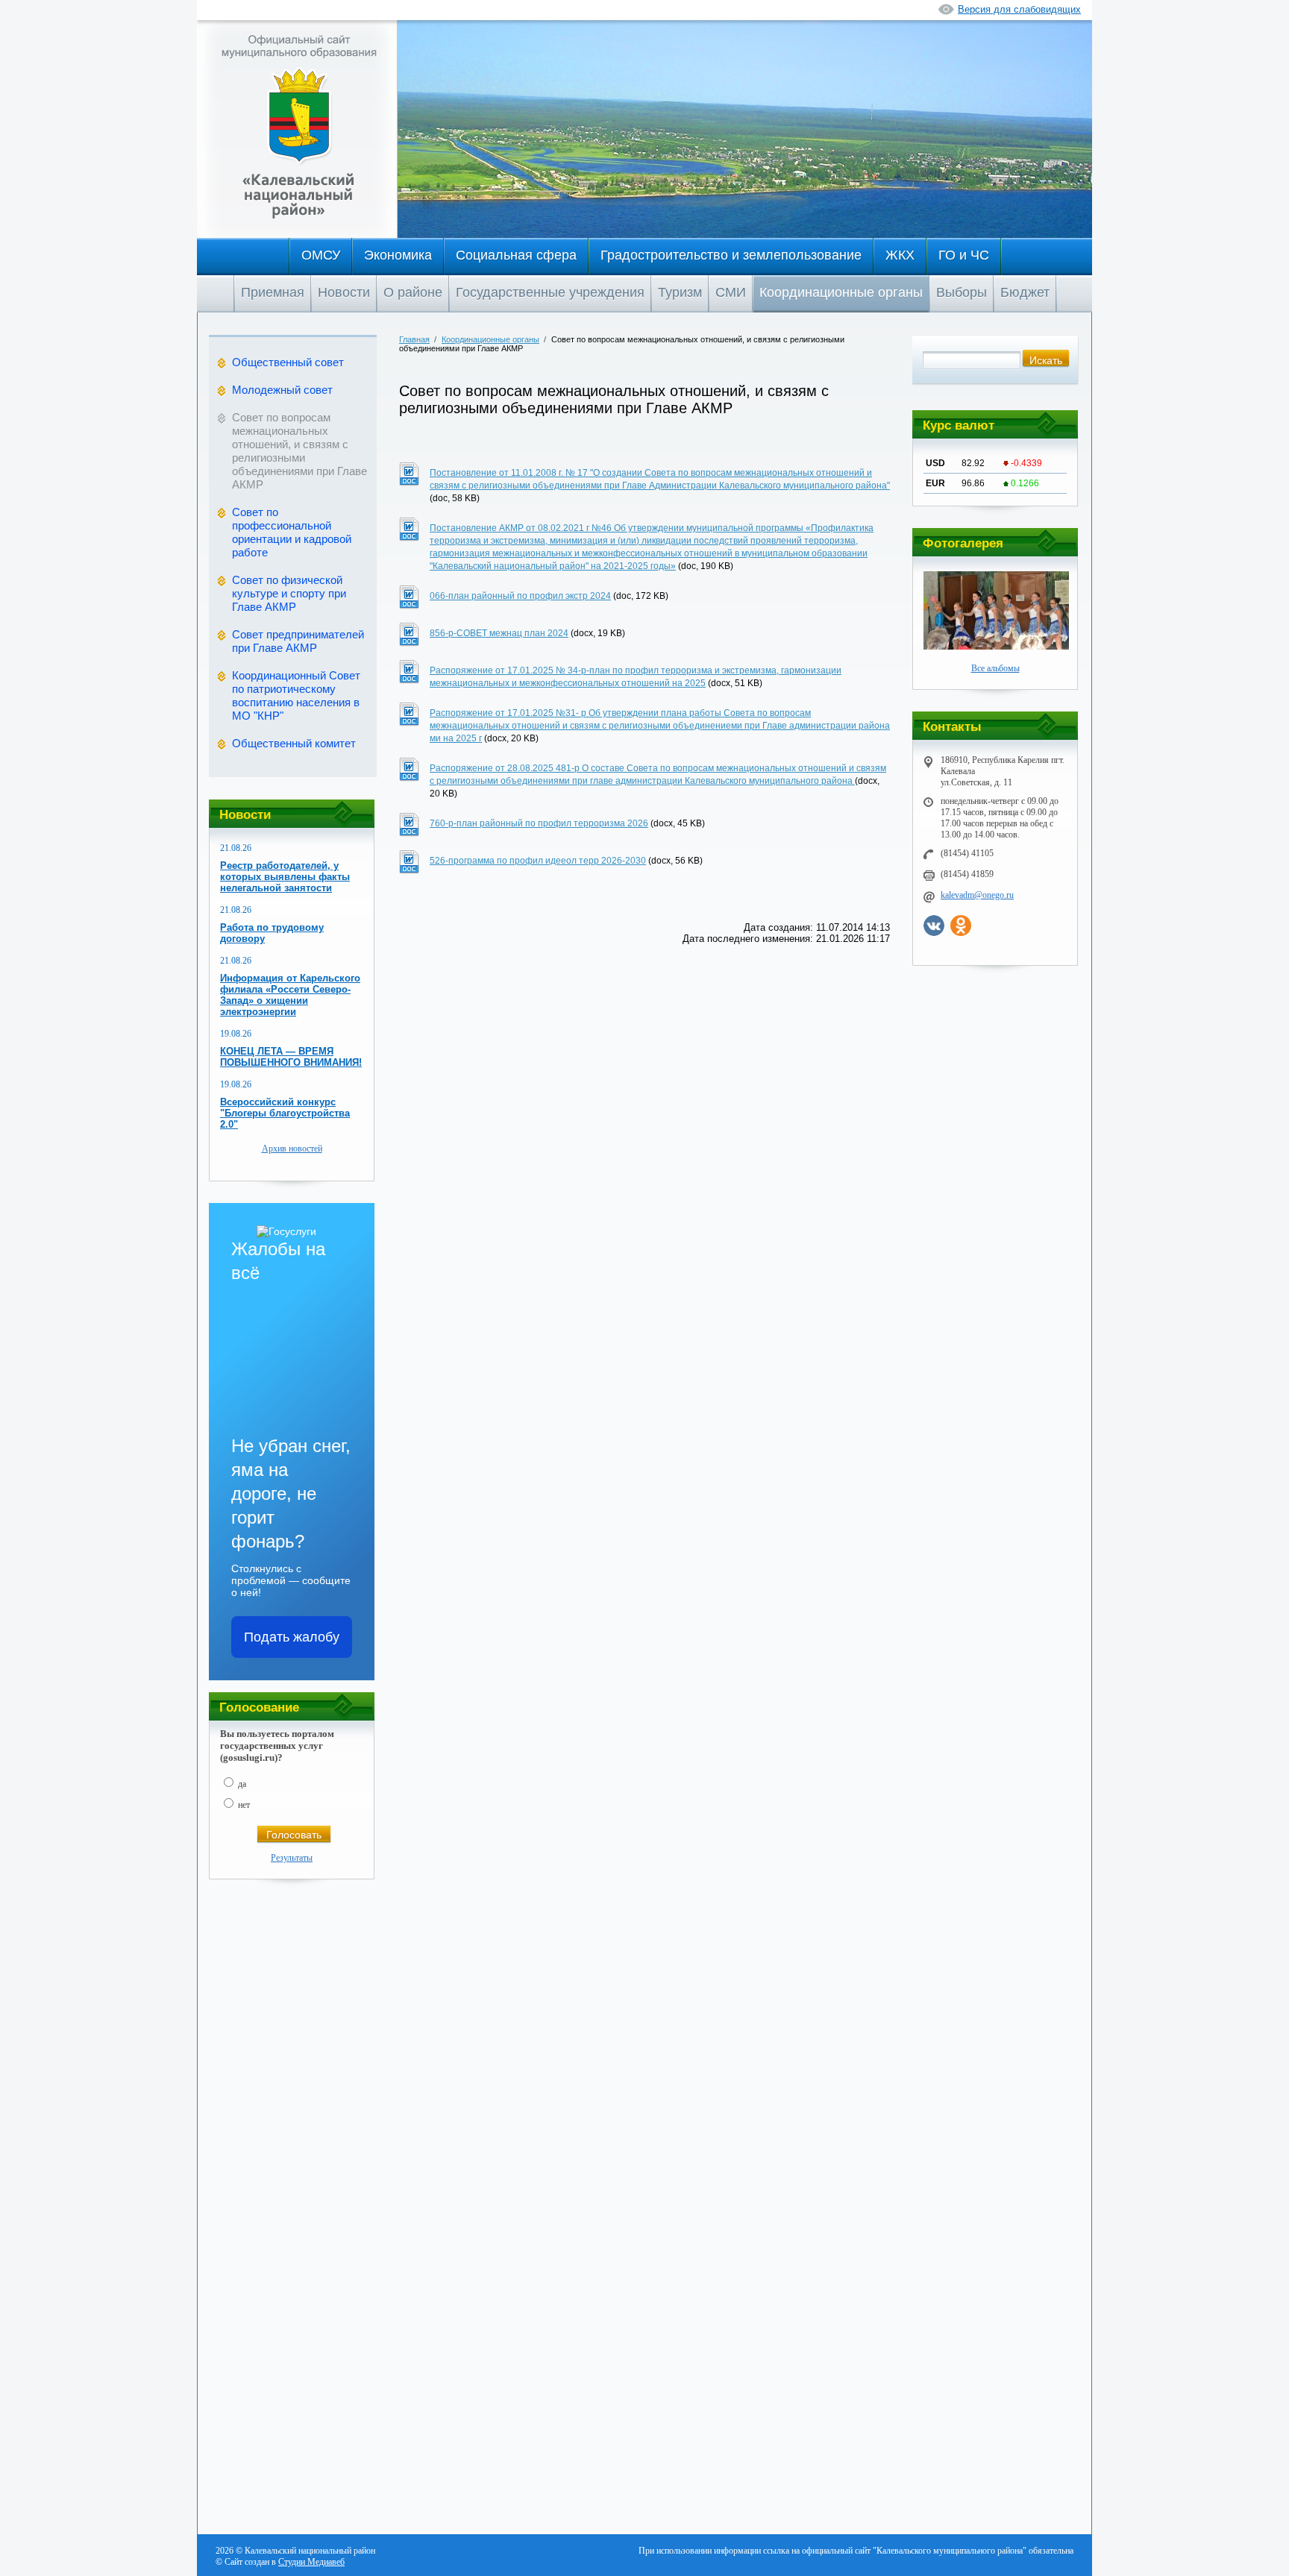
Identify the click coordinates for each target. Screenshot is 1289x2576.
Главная (414, 339)
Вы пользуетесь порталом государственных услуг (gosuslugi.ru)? (277, 1746)
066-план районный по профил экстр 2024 (520, 596)
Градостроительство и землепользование (731, 255)
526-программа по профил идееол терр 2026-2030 (538, 861)
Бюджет (1025, 292)
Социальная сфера (516, 255)
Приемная (273, 292)
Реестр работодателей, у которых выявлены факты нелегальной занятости (285, 877)
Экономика (398, 255)
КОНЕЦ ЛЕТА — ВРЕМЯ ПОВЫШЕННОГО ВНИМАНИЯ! (291, 1057)
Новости (344, 292)
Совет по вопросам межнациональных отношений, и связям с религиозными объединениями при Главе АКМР (299, 451)
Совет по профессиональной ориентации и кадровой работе (292, 532)
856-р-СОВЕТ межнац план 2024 (499, 633)
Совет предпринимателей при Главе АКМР (298, 641)
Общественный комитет (294, 743)
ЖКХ (900, 255)
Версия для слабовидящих (1019, 9)
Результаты (292, 1858)
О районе (413, 292)
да (242, 1784)
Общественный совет (288, 362)
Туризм (680, 292)
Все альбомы (995, 668)
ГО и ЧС (964, 255)
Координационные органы (841, 292)
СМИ (731, 292)
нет (244, 1805)
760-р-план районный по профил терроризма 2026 (539, 823)
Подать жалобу (292, 1637)
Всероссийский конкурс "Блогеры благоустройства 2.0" (285, 1113)
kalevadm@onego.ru (977, 895)
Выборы (962, 292)
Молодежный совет (282, 390)
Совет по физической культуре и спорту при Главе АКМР (289, 593)
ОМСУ (321, 255)
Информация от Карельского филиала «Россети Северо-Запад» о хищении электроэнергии (290, 995)
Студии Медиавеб (311, 2562)
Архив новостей (292, 1149)
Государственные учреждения (550, 292)
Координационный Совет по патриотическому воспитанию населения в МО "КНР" (296, 695)
